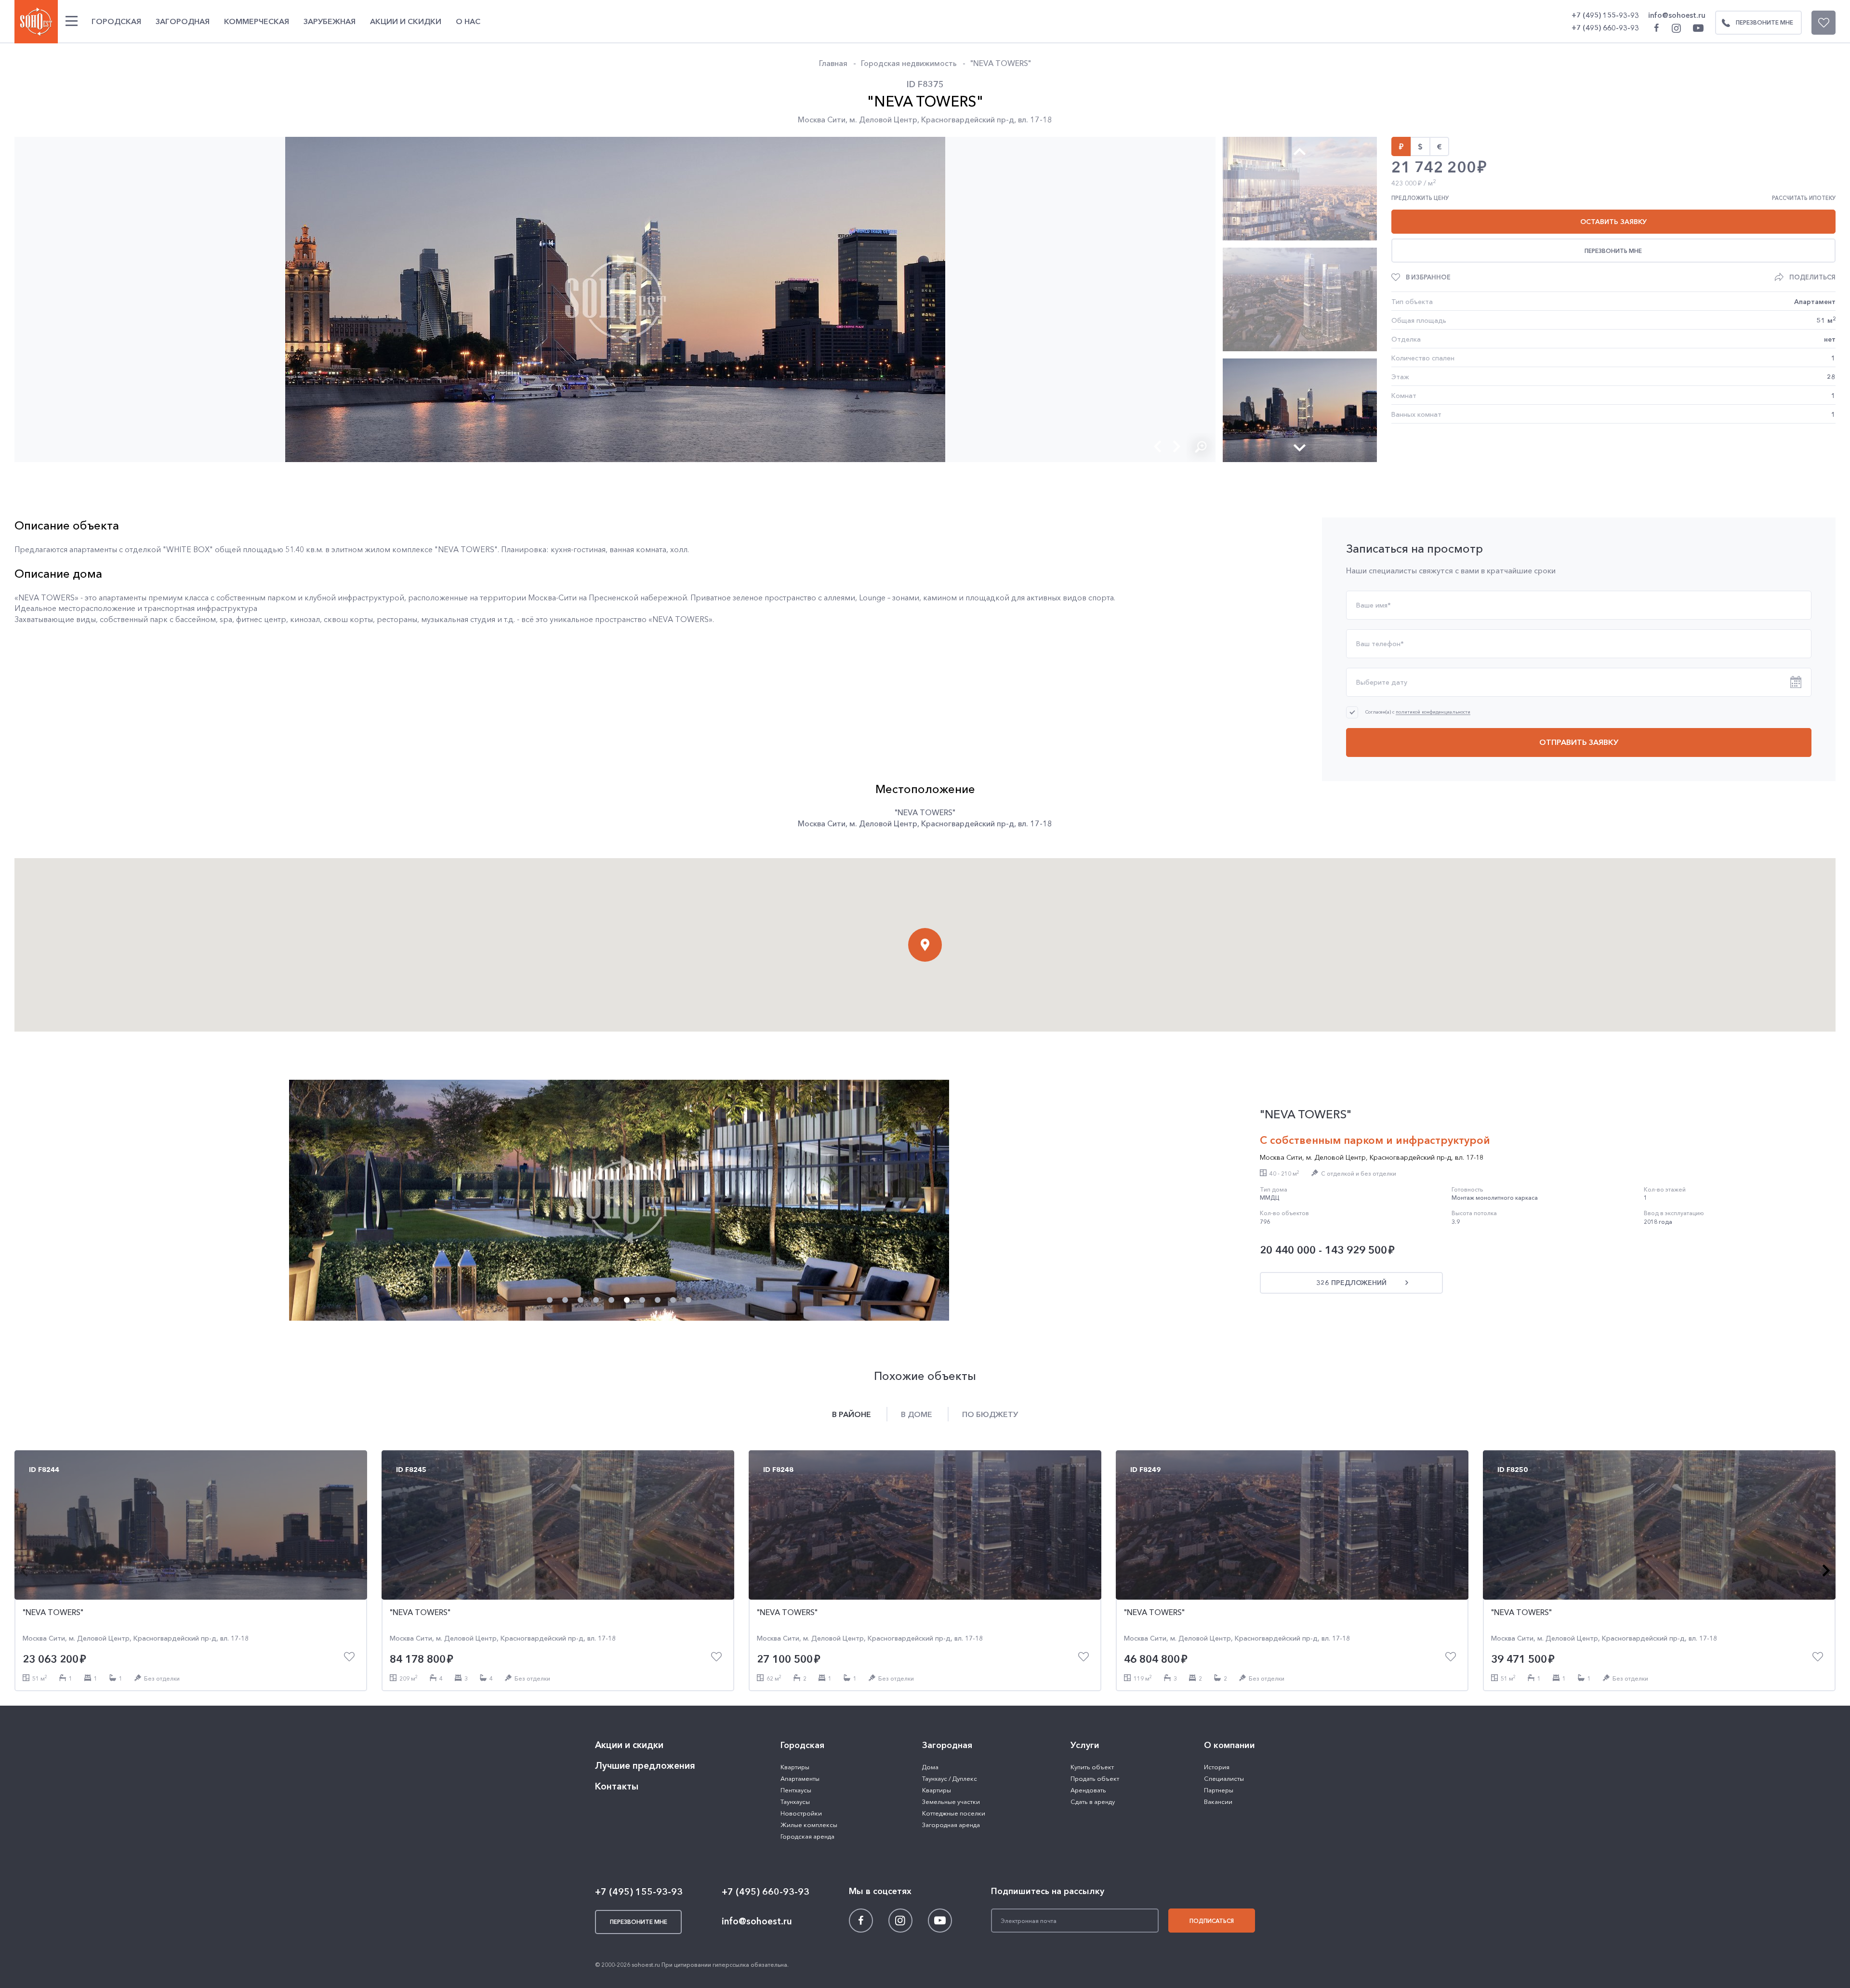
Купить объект (1092, 1767)
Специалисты (1224, 1778)
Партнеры (1219, 1790)
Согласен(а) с (1418, 712)
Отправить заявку (1579, 742)
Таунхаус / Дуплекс (950, 1778)
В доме (917, 1414)
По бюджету (990, 1414)
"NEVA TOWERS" (1001, 63)
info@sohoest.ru (1677, 15)
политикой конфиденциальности (1433, 712)
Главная (833, 63)
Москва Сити (822, 119)
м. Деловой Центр (883, 119)
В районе (852, 1414)
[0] (1824, 23)
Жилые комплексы (809, 1825)
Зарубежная (330, 21)
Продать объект (1095, 1778)
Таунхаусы (795, 1802)
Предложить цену (1420, 198)
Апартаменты (800, 1778)
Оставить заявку (1613, 222)
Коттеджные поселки (954, 1813)
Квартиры (795, 1767)
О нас (468, 21)
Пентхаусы (796, 1790)
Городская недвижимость (909, 63)
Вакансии (1218, 1802)
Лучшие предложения (645, 1766)
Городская (116, 21)
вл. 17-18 (1035, 119)
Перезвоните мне (1764, 22)
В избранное (1428, 277)
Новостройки (801, 1813)
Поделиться (1812, 277)
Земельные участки (951, 1802)
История (1217, 1767)
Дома (930, 1767)
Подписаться (1212, 1921)
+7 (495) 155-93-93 (1605, 15)
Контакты (617, 1786)
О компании (1229, 1745)
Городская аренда (807, 1836)
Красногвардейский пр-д (968, 119)
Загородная (183, 21)
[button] (1158, 446)
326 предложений (1351, 1283)
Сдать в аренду (1093, 1802)
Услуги (1085, 1745)
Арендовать (1088, 1790)
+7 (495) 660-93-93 (1605, 28)
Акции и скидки (406, 21)
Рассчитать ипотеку (1804, 198)
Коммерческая (257, 21)
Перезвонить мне (1613, 251)
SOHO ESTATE (36, 22)
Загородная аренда (951, 1825)
